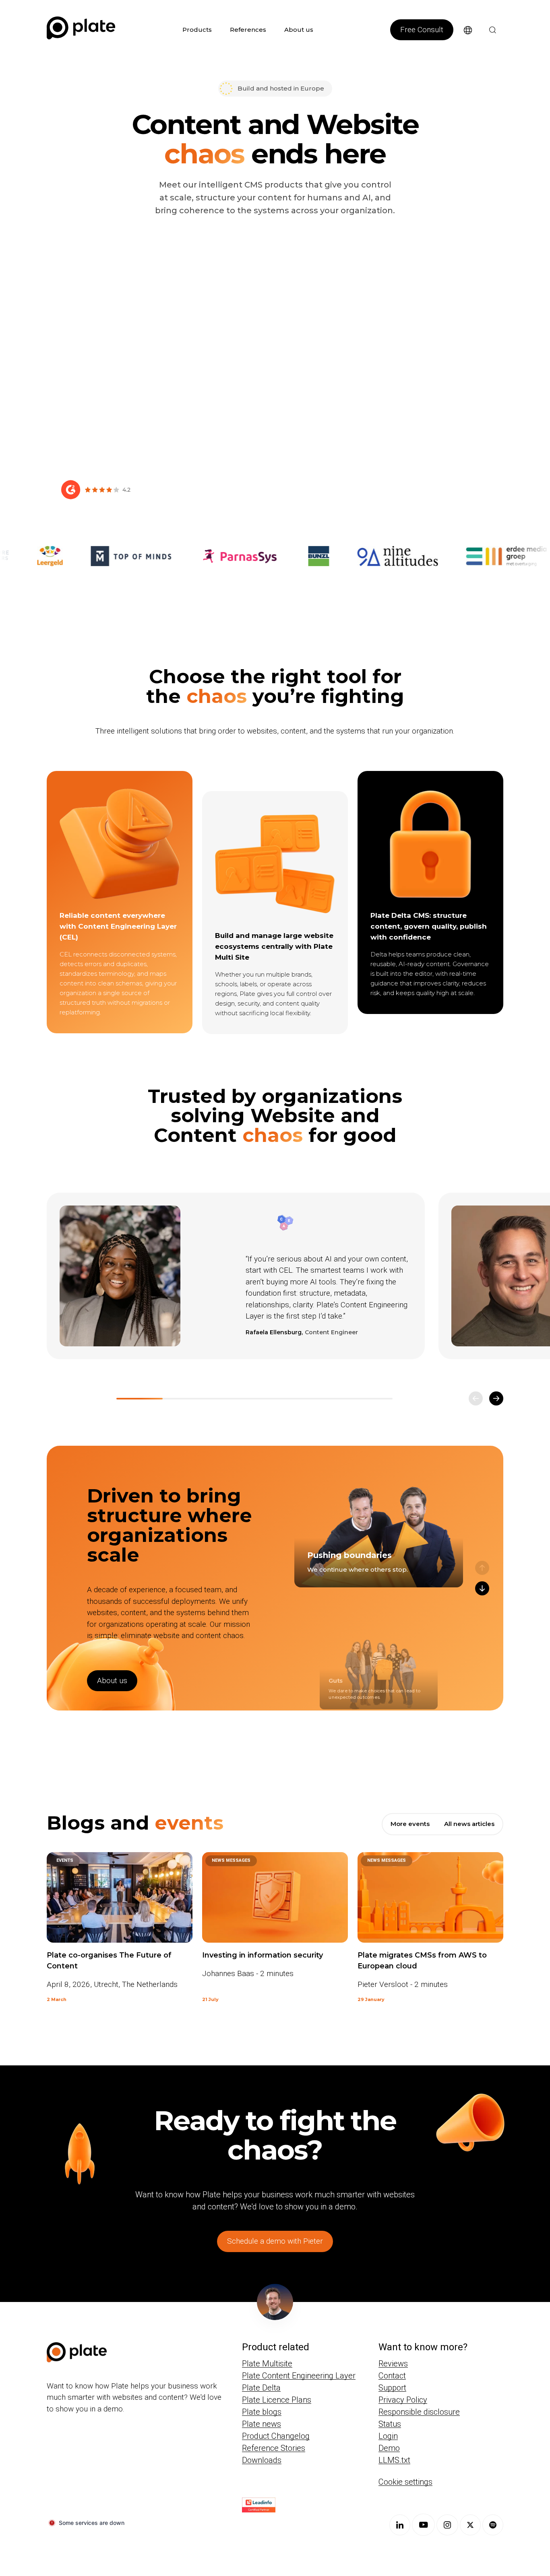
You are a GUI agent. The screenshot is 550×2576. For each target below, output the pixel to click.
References (248, 30)
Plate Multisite (267, 2364)
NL (462, 45)
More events (410, 1824)
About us (299, 30)
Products (197, 30)
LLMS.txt (394, 2460)
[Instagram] (447, 2525)
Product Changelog (276, 2436)
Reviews (393, 2364)
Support (392, 2388)
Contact (392, 2376)
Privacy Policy (403, 2400)
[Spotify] (493, 2525)
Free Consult (422, 30)
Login (388, 2436)
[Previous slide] (476, 1398)
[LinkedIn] (400, 2525)
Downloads (262, 2460)
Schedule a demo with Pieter (275, 2241)
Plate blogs (262, 2412)
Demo (389, 2448)
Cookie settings (405, 2482)
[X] (470, 2525)
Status (390, 2424)
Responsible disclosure (419, 2412)
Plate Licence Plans (277, 2400)
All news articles (469, 1824)
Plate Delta (261, 2388)
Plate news (262, 2424)
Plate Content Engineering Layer (299, 2376)
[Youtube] (423, 2525)
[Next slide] (496, 1398)
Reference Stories (274, 2448)
